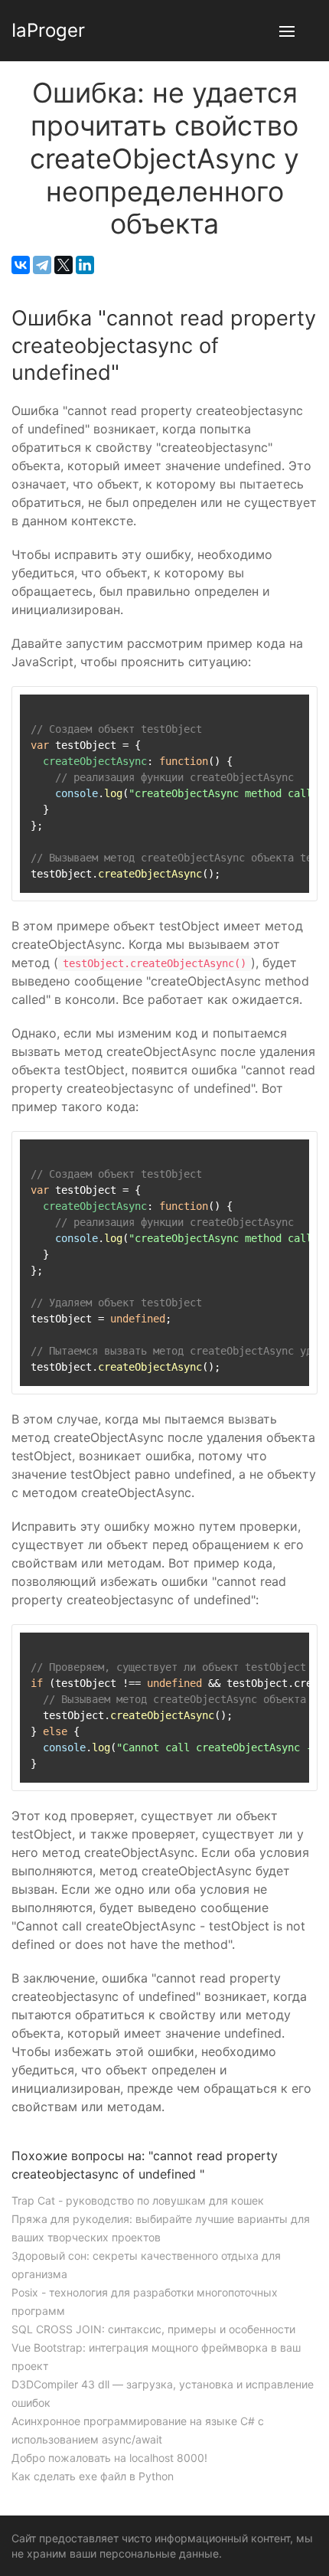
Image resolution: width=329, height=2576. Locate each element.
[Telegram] (42, 265)
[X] (64, 265)
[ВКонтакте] (21, 265)
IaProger (48, 30)
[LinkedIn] (85, 265)
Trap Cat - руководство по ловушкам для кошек (138, 2200)
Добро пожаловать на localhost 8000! (109, 2458)
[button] (287, 31)
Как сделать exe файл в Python (93, 2476)
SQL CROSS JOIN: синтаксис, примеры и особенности (153, 2329)
